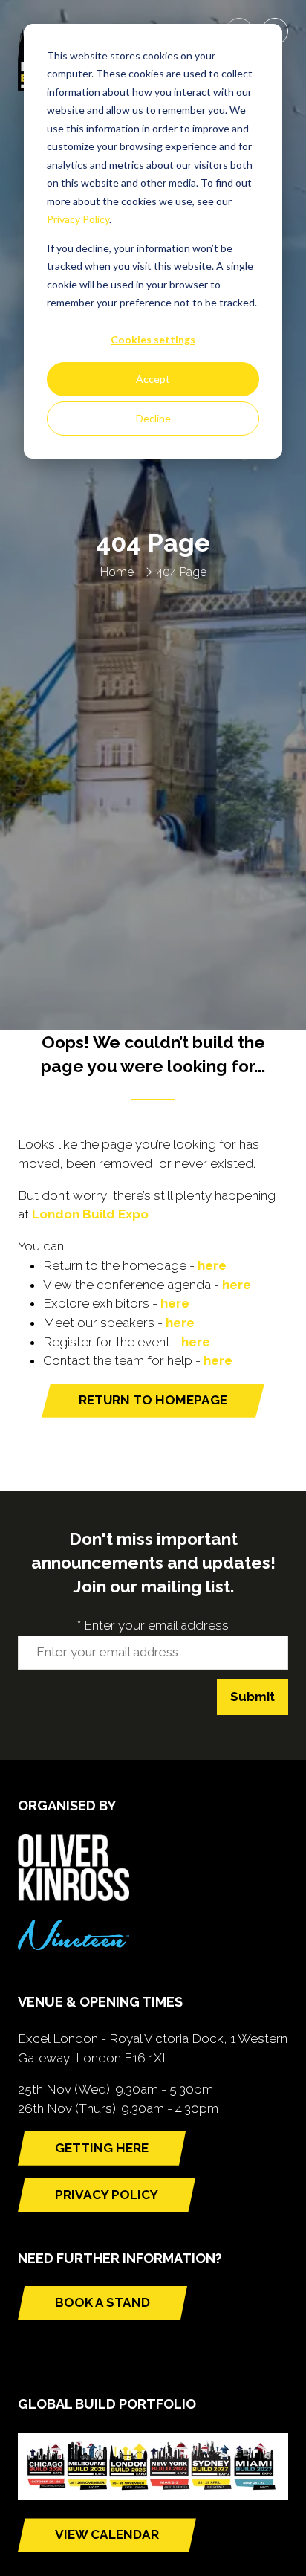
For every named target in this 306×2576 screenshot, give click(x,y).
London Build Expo (90, 1214)
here (212, 1265)
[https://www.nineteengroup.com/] (74, 1946)
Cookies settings (153, 339)
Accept (153, 379)
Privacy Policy (78, 219)
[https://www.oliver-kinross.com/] (74, 1897)
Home (117, 572)
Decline (153, 418)
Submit (253, 1697)
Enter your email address (153, 1625)
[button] (153, 1401)
